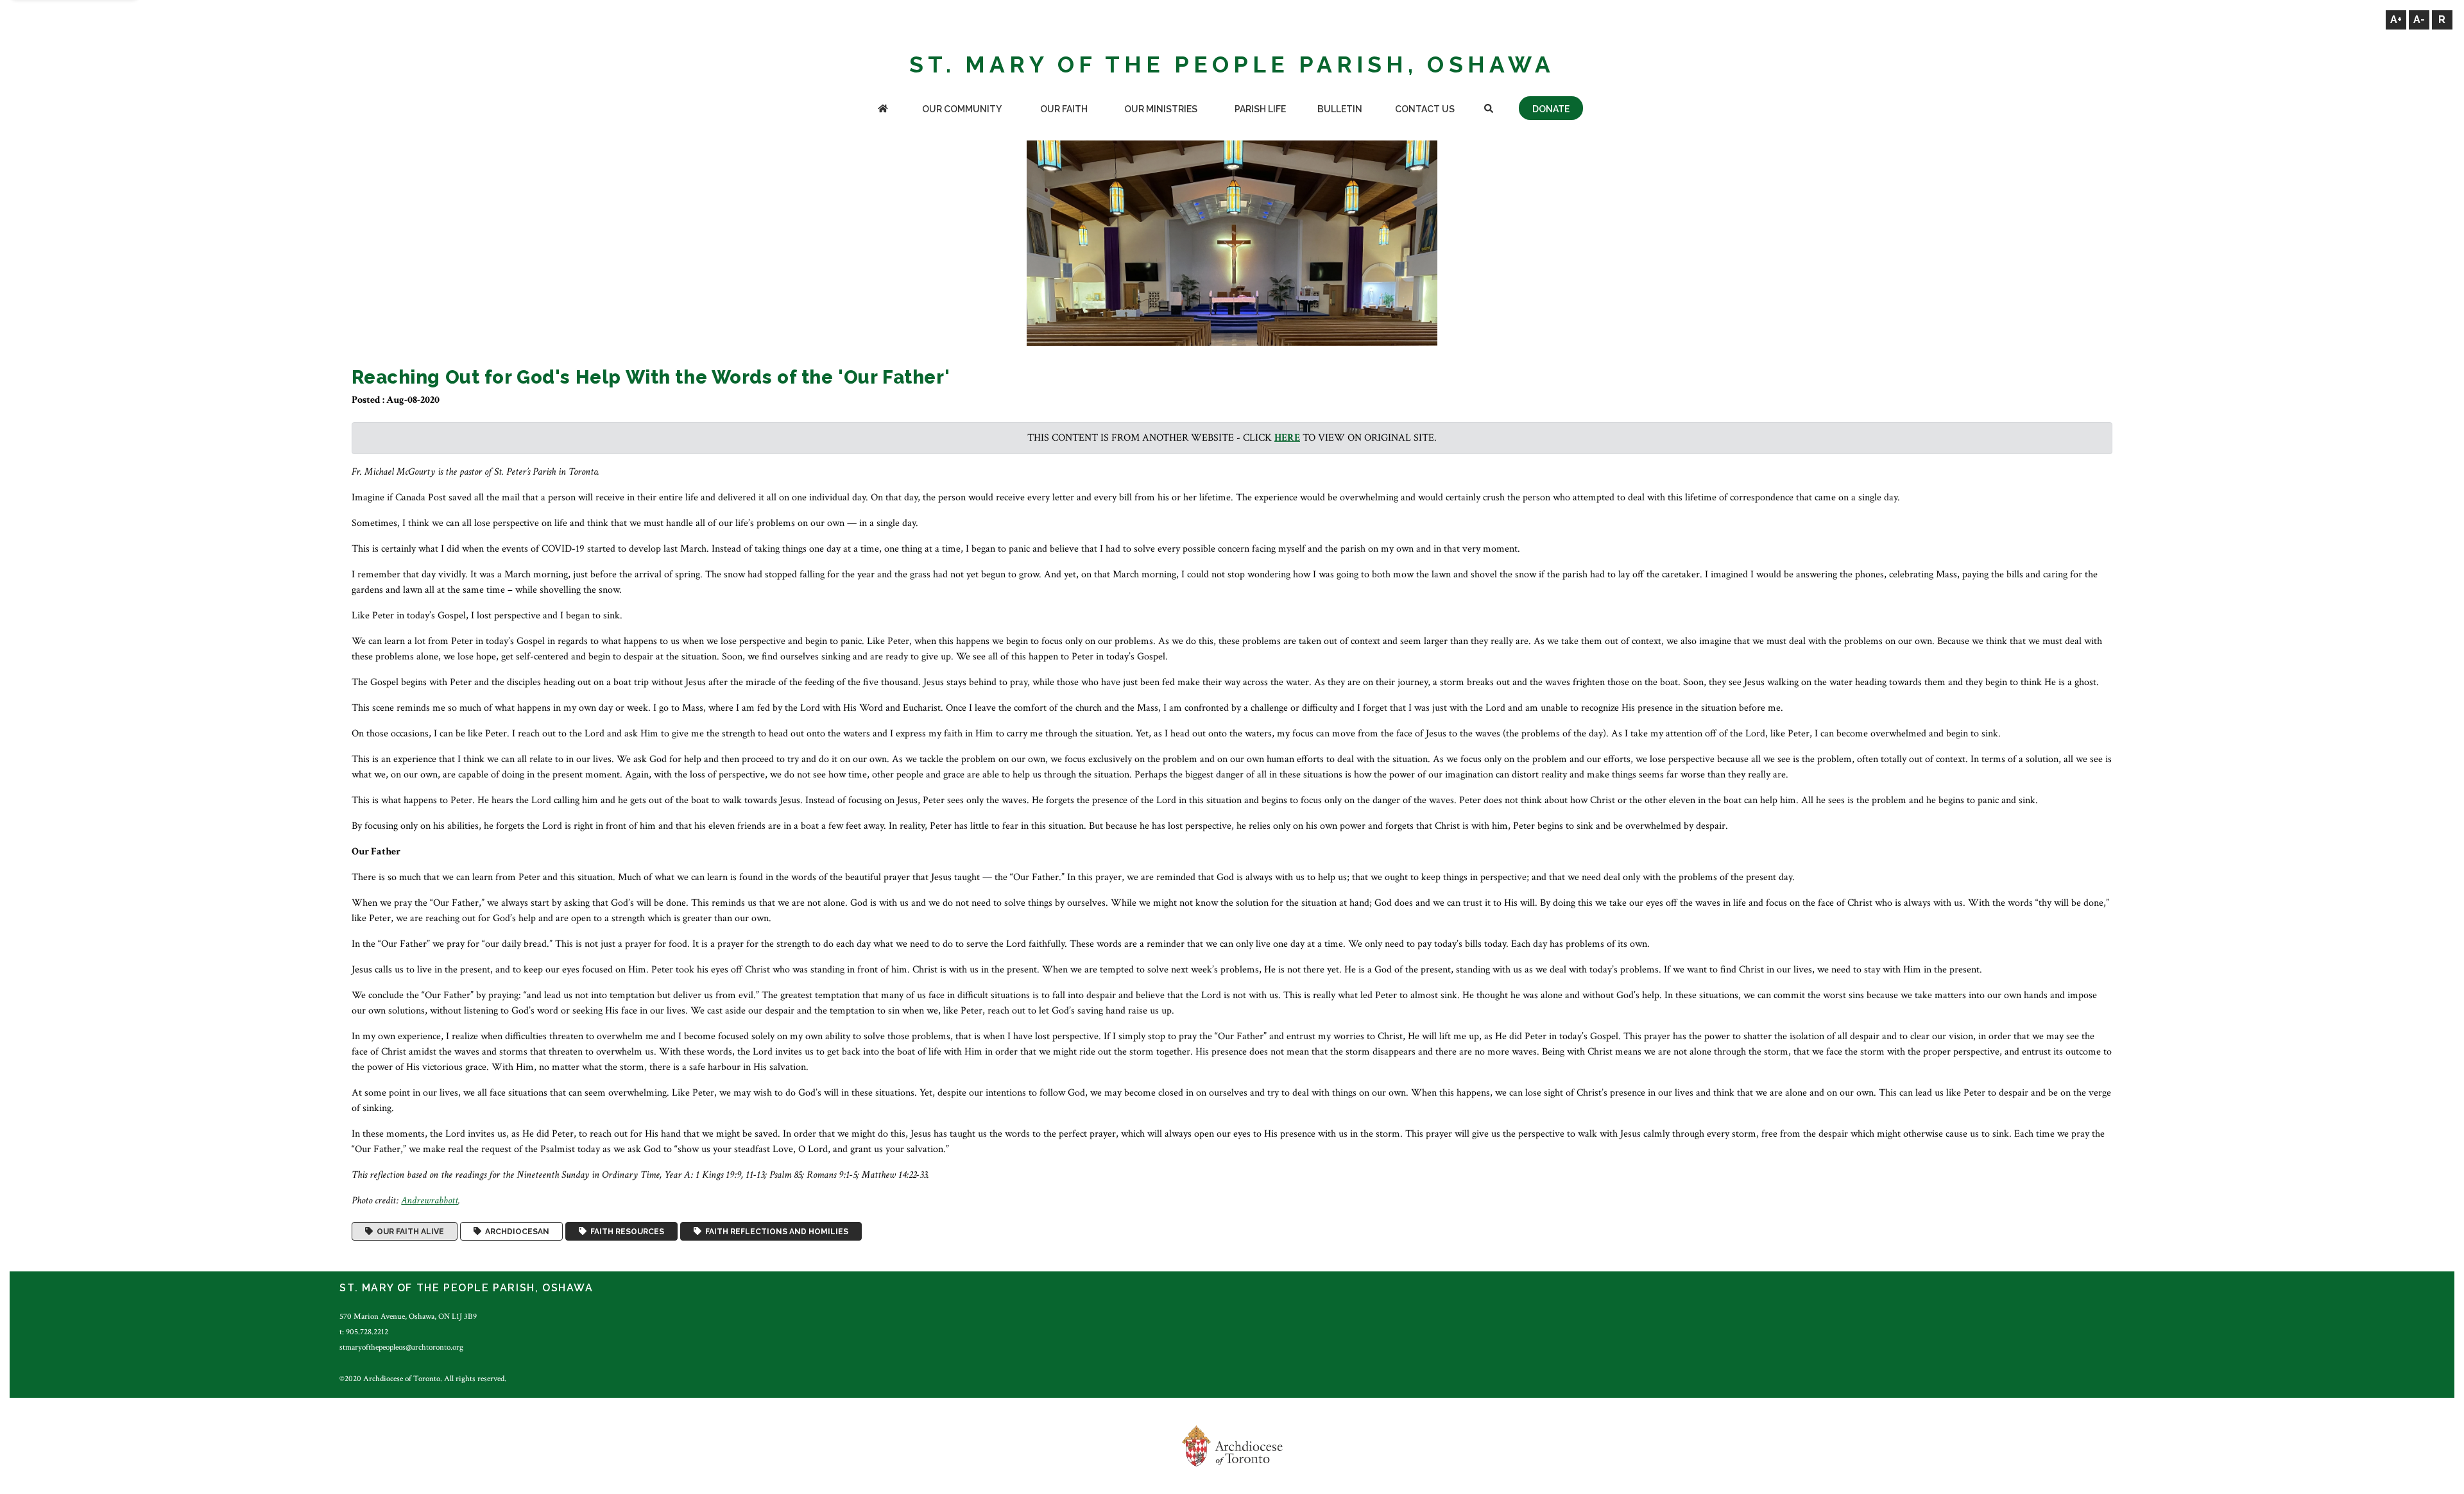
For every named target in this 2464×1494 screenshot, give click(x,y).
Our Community (962, 109)
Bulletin (1340, 109)
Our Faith (1064, 109)
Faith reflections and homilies (775, 1232)
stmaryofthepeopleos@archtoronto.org (401, 1347)
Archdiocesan (515, 1232)
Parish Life (1260, 109)
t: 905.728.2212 (364, 1332)
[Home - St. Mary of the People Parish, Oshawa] (883, 110)
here (1287, 438)
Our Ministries (1161, 109)
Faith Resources (625, 1232)
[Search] (1488, 110)
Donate (1551, 109)
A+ (2396, 20)
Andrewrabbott (430, 1201)
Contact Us (1425, 109)
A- (2419, 20)
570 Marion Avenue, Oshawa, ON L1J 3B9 (408, 1316)
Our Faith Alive (408, 1232)
